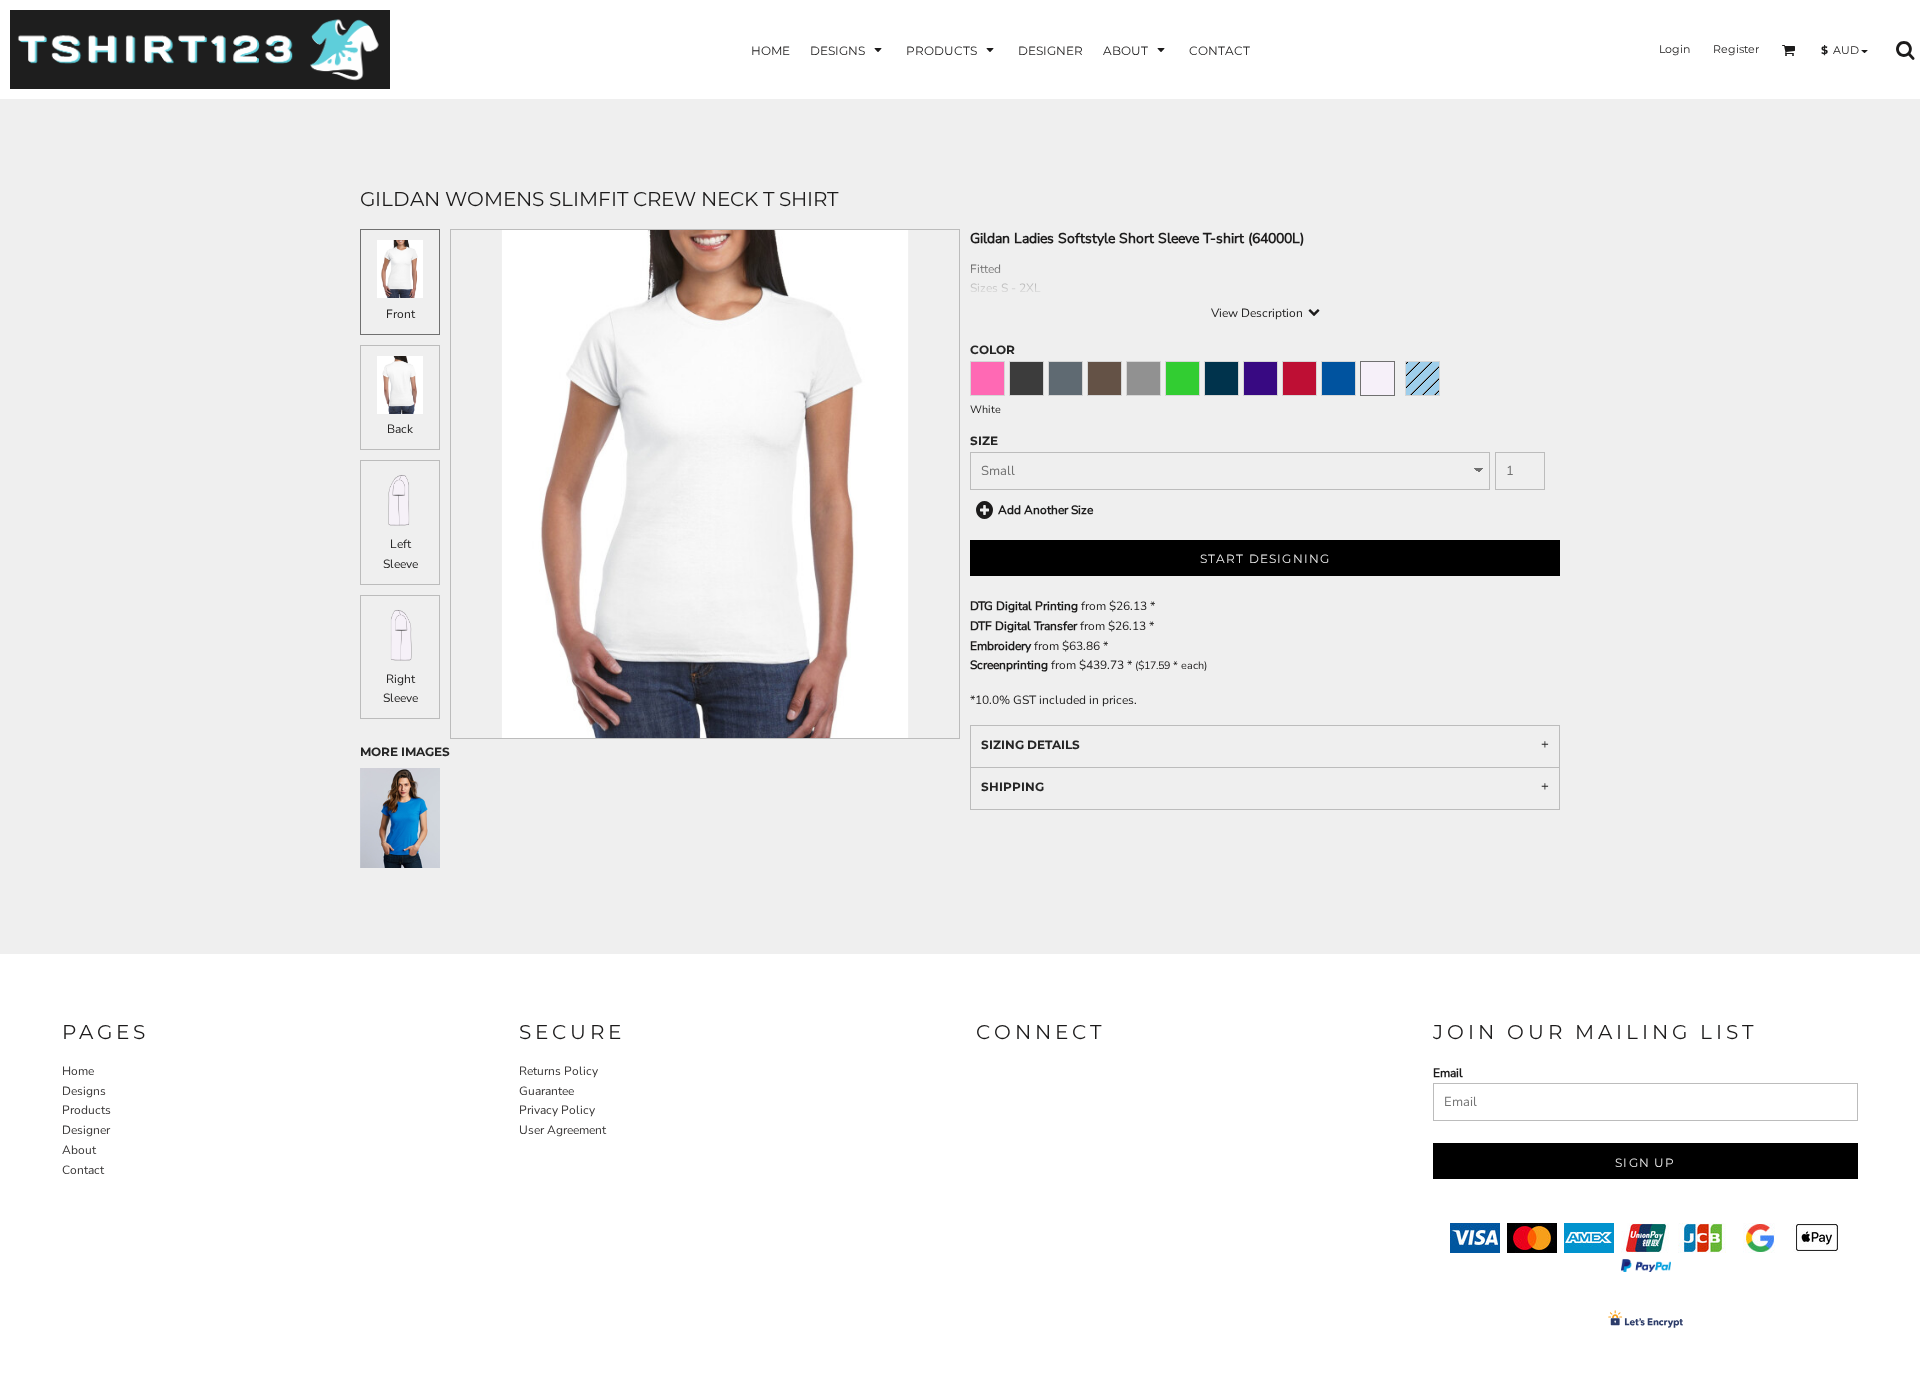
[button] (848, 49)
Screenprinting (1009, 665)
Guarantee (546, 1091)
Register (1736, 49)
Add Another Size (1045, 510)
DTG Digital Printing (1024, 606)
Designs (84, 1091)
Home (78, 1071)
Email (1448, 1073)
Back (400, 429)
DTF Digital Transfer (1023, 626)
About (79, 1150)
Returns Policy (558, 1071)
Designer (86, 1130)
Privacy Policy (557, 1110)
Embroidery (1000, 646)
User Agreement (562, 1130)
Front (400, 314)
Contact (83, 1170)
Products (86, 1110)
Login (1674, 49)
